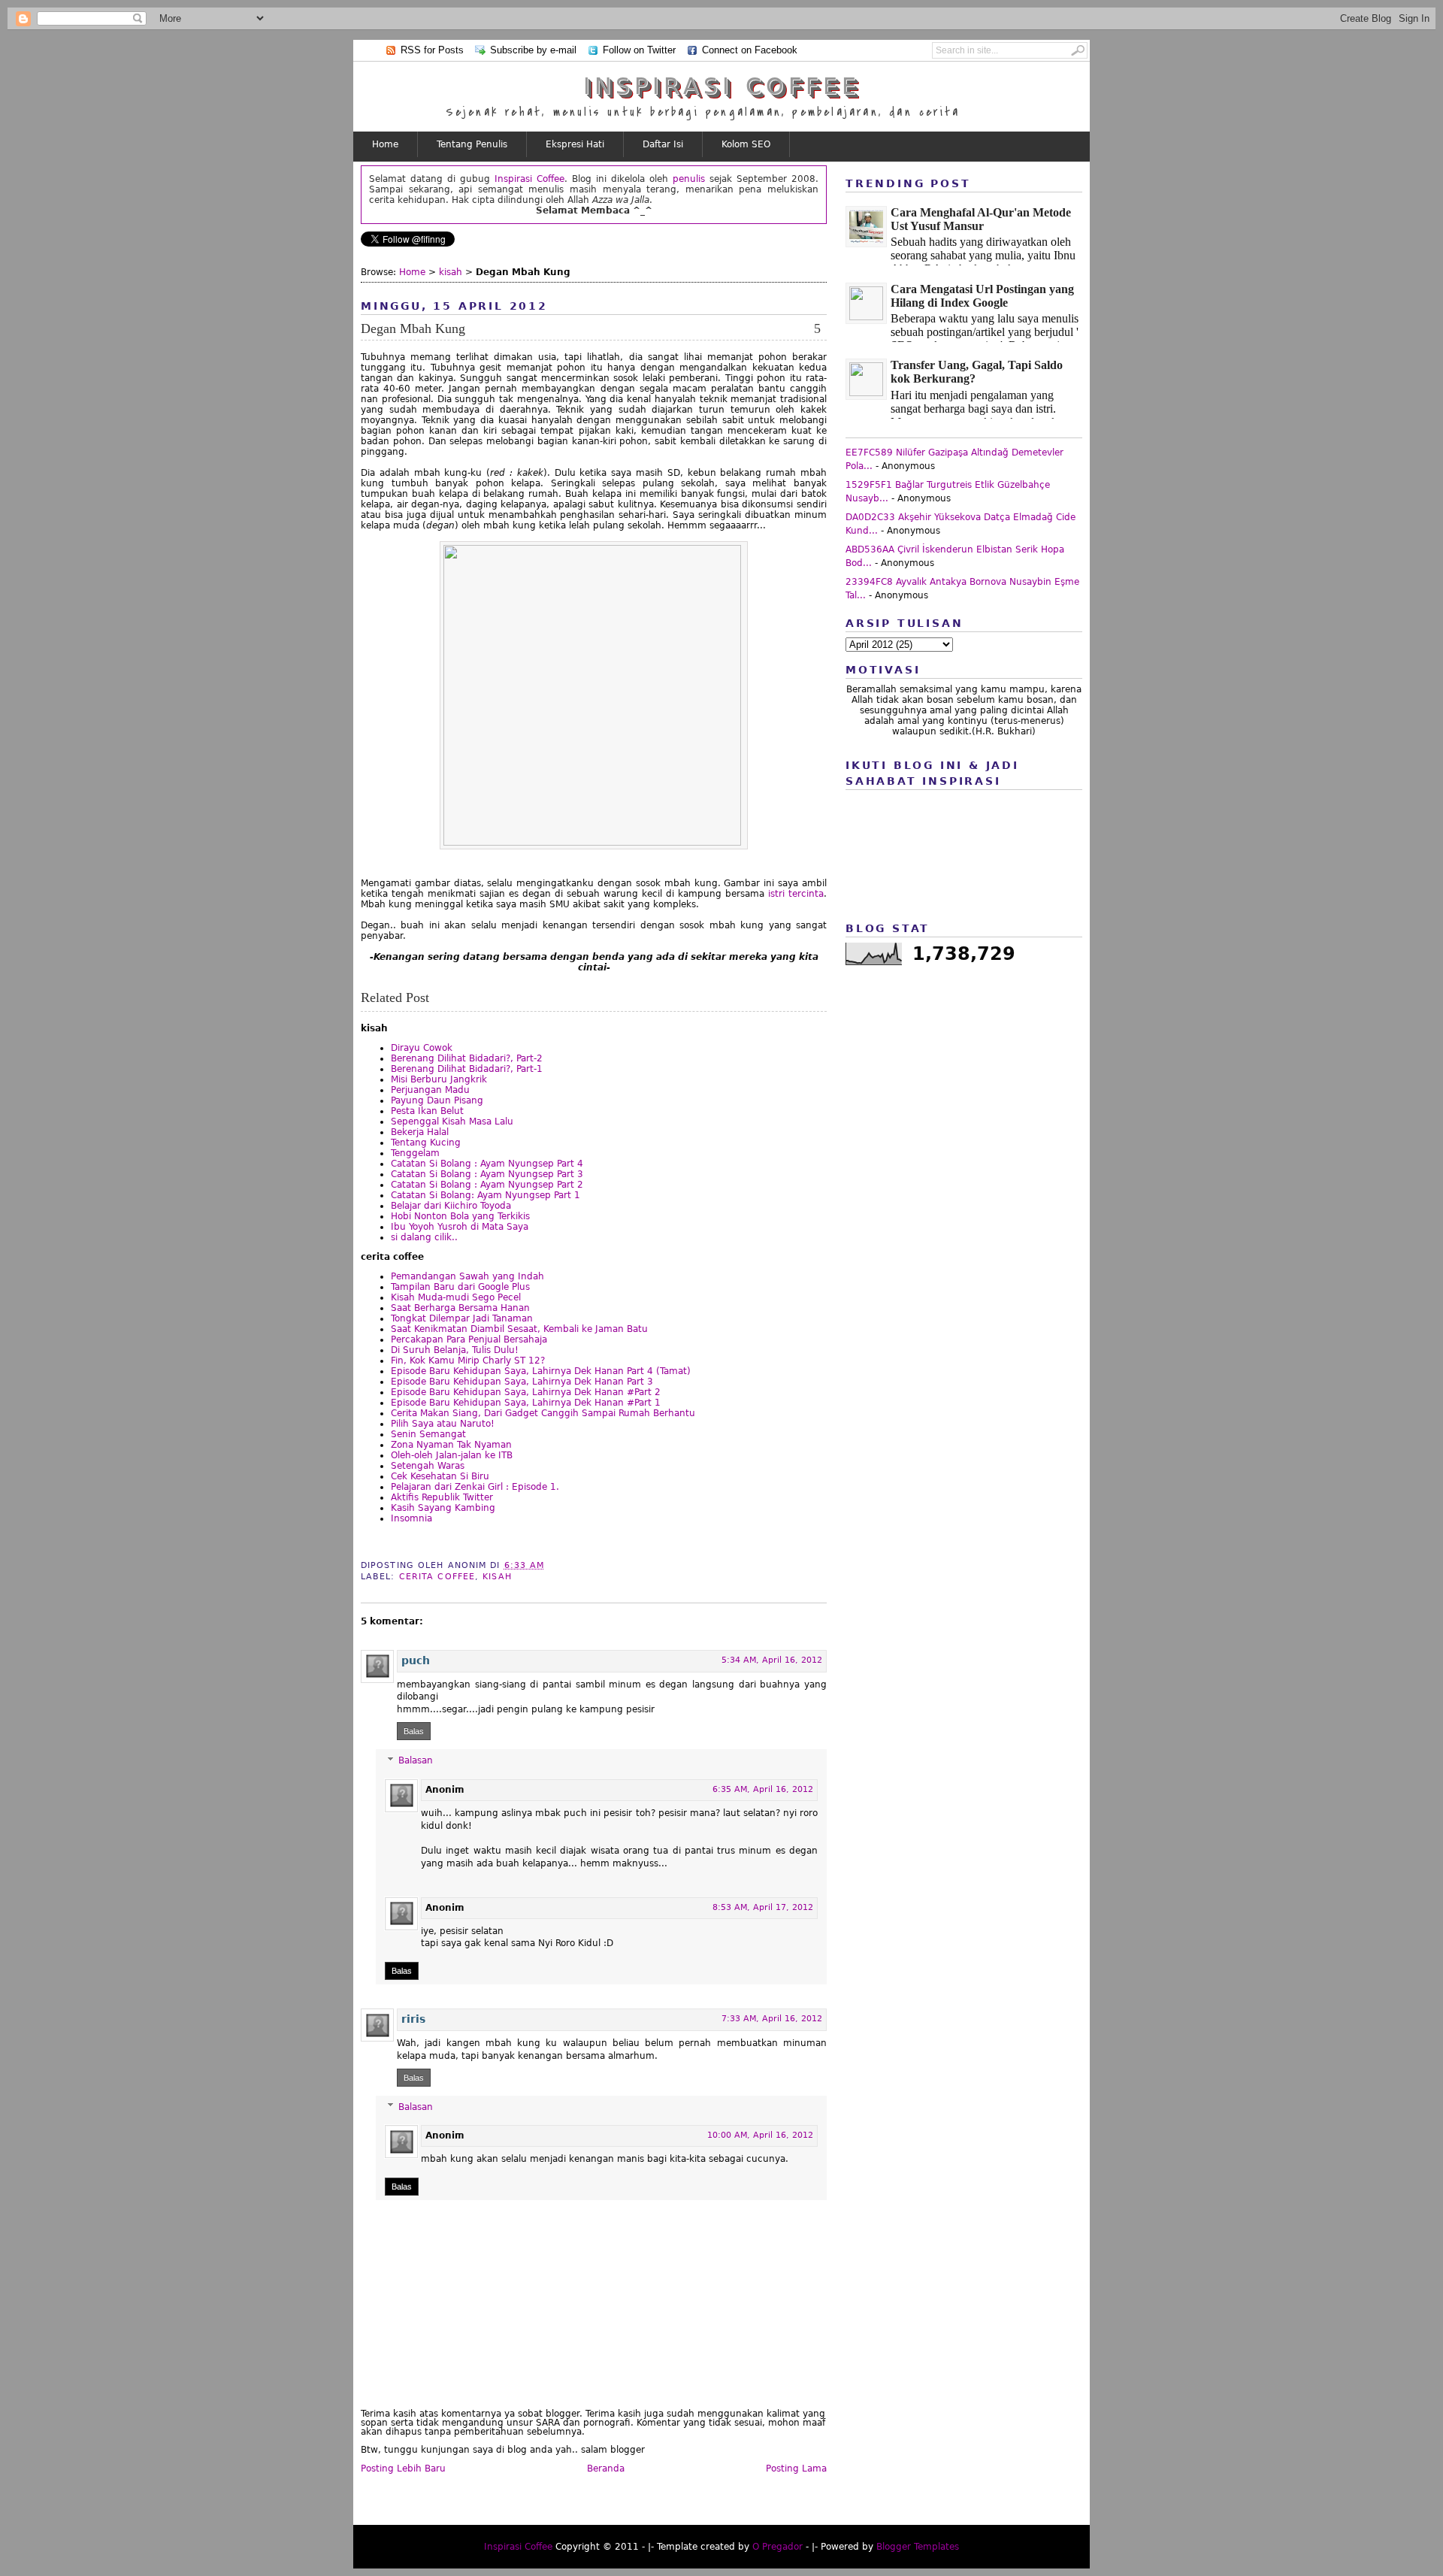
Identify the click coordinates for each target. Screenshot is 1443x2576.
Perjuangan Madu (430, 1090)
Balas (414, 1731)
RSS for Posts (432, 50)
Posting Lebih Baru (403, 2469)
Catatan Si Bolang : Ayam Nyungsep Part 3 (487, 1174)
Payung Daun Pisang (437, 1100)
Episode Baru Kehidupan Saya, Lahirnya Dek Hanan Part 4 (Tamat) (541, 1371)
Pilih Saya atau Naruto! (443, 1424)
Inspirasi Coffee (722, 86)
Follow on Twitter (639, 50)
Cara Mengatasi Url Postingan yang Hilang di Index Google (982, 296)
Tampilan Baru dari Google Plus (460, 1287)
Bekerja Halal (420, 1132)
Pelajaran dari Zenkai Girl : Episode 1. (475, 1487)
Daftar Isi (663, 144)
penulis (689, 179)
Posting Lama (796, 2469)
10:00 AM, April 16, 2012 (760, 2135)
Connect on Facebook (750, 50)
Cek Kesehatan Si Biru (440, 1476)
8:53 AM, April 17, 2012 (763, 1907)
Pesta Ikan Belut (427, 1111)
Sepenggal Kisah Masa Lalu (452, 1122)
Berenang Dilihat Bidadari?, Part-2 (467, 1058)
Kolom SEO (746, 144)
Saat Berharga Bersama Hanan (460, 1308)
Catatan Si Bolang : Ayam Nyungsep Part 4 (487, 1164)
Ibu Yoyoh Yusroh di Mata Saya (460, 1227)
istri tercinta (796, 894)
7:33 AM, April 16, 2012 (772, 2019)
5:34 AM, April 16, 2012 (772, 1660)
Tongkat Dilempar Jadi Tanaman (462, 1318)
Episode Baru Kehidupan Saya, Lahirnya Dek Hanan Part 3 (522, 1382)
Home (385, 144)
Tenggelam (415, 1153)
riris (413, 2019)
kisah (451, 272)
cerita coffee (437, 1577)
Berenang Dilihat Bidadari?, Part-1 (467, 1069)
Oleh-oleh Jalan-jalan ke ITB (452, 1455)
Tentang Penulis (472, 144)
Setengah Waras (428, 1466)
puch (416, 1660)
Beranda (606, 2469)
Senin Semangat (428, 1434)
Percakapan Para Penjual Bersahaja (469, 1339)
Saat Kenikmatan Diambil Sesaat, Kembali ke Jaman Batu (519, 1329)
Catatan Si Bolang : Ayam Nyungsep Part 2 (487, 1185)
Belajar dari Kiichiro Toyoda (451, 1206)
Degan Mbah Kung (413, 328)
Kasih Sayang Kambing (443, 1508)
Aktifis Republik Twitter (442, 1497)
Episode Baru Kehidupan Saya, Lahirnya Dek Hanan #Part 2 (526, 1392)
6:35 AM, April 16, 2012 (763, 1789)
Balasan (416, 1760)
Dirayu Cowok (422, 1048)
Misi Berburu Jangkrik (439, 1079)
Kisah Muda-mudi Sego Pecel (456, 1297)
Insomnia (411, 1518)
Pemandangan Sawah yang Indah (467, 1276)
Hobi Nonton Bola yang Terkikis (460, 1216)
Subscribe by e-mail (533, 50)
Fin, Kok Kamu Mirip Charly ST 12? (468, 1361)
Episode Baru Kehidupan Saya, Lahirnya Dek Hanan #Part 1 (526, 1403)
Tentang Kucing (426, 1143)
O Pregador (777, 2547)
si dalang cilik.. (424, 1237)
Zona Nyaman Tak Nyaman (451, 1445)
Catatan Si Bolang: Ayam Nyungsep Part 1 (486, 1195)
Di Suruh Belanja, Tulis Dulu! (455, 1350)
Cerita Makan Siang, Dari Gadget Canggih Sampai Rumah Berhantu (543, 1413)
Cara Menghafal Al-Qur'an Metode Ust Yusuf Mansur (981, 219)
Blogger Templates (918, 2547)
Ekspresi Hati (575, 144)
